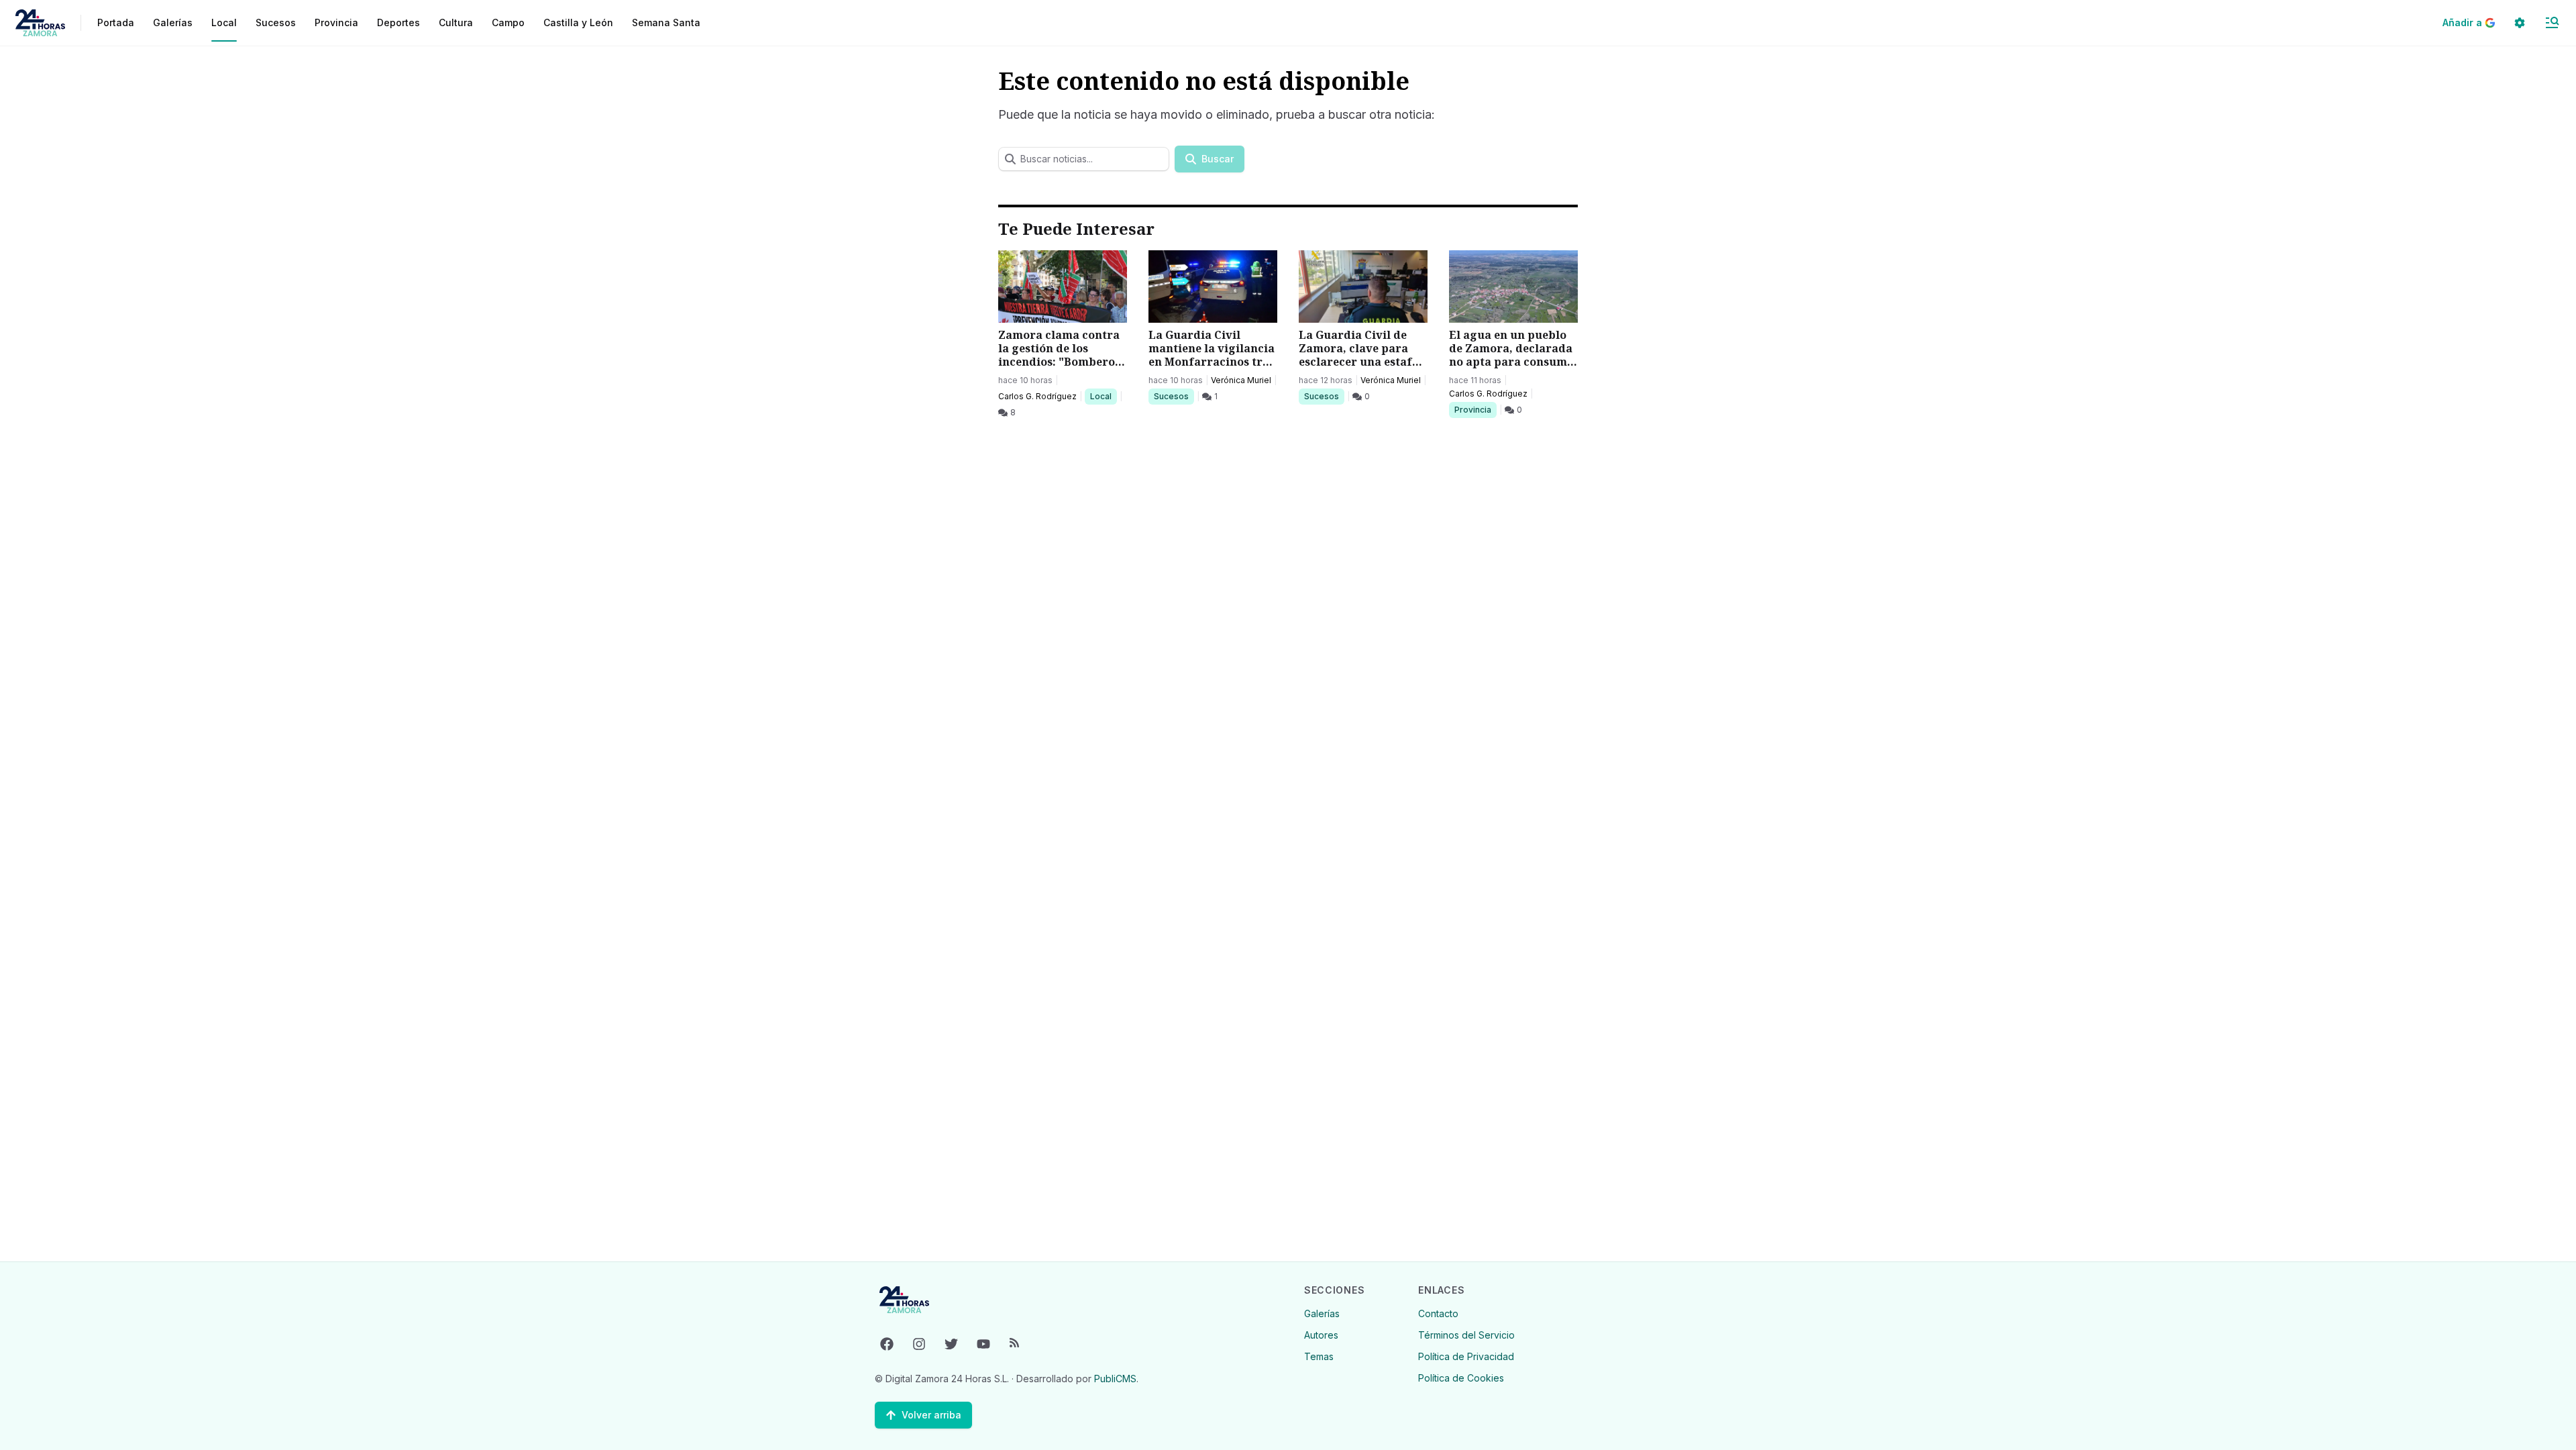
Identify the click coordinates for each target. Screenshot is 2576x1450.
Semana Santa (666, 22)
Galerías (173, 22)
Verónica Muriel (1241, 380)
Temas (1319, 1356)
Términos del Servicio (1466, 1335)
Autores (1321, 1335)
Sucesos (1174, 396)
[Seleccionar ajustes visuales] (2520, 23)
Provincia (1474, 409)
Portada (116, 22)
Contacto (1438, 1313)
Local (1103, 396)
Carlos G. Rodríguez (1037, 396)
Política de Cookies (1461, 1378)
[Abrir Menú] (2552, 23)
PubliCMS (1115, 1379)
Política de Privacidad (1466, 1356)
